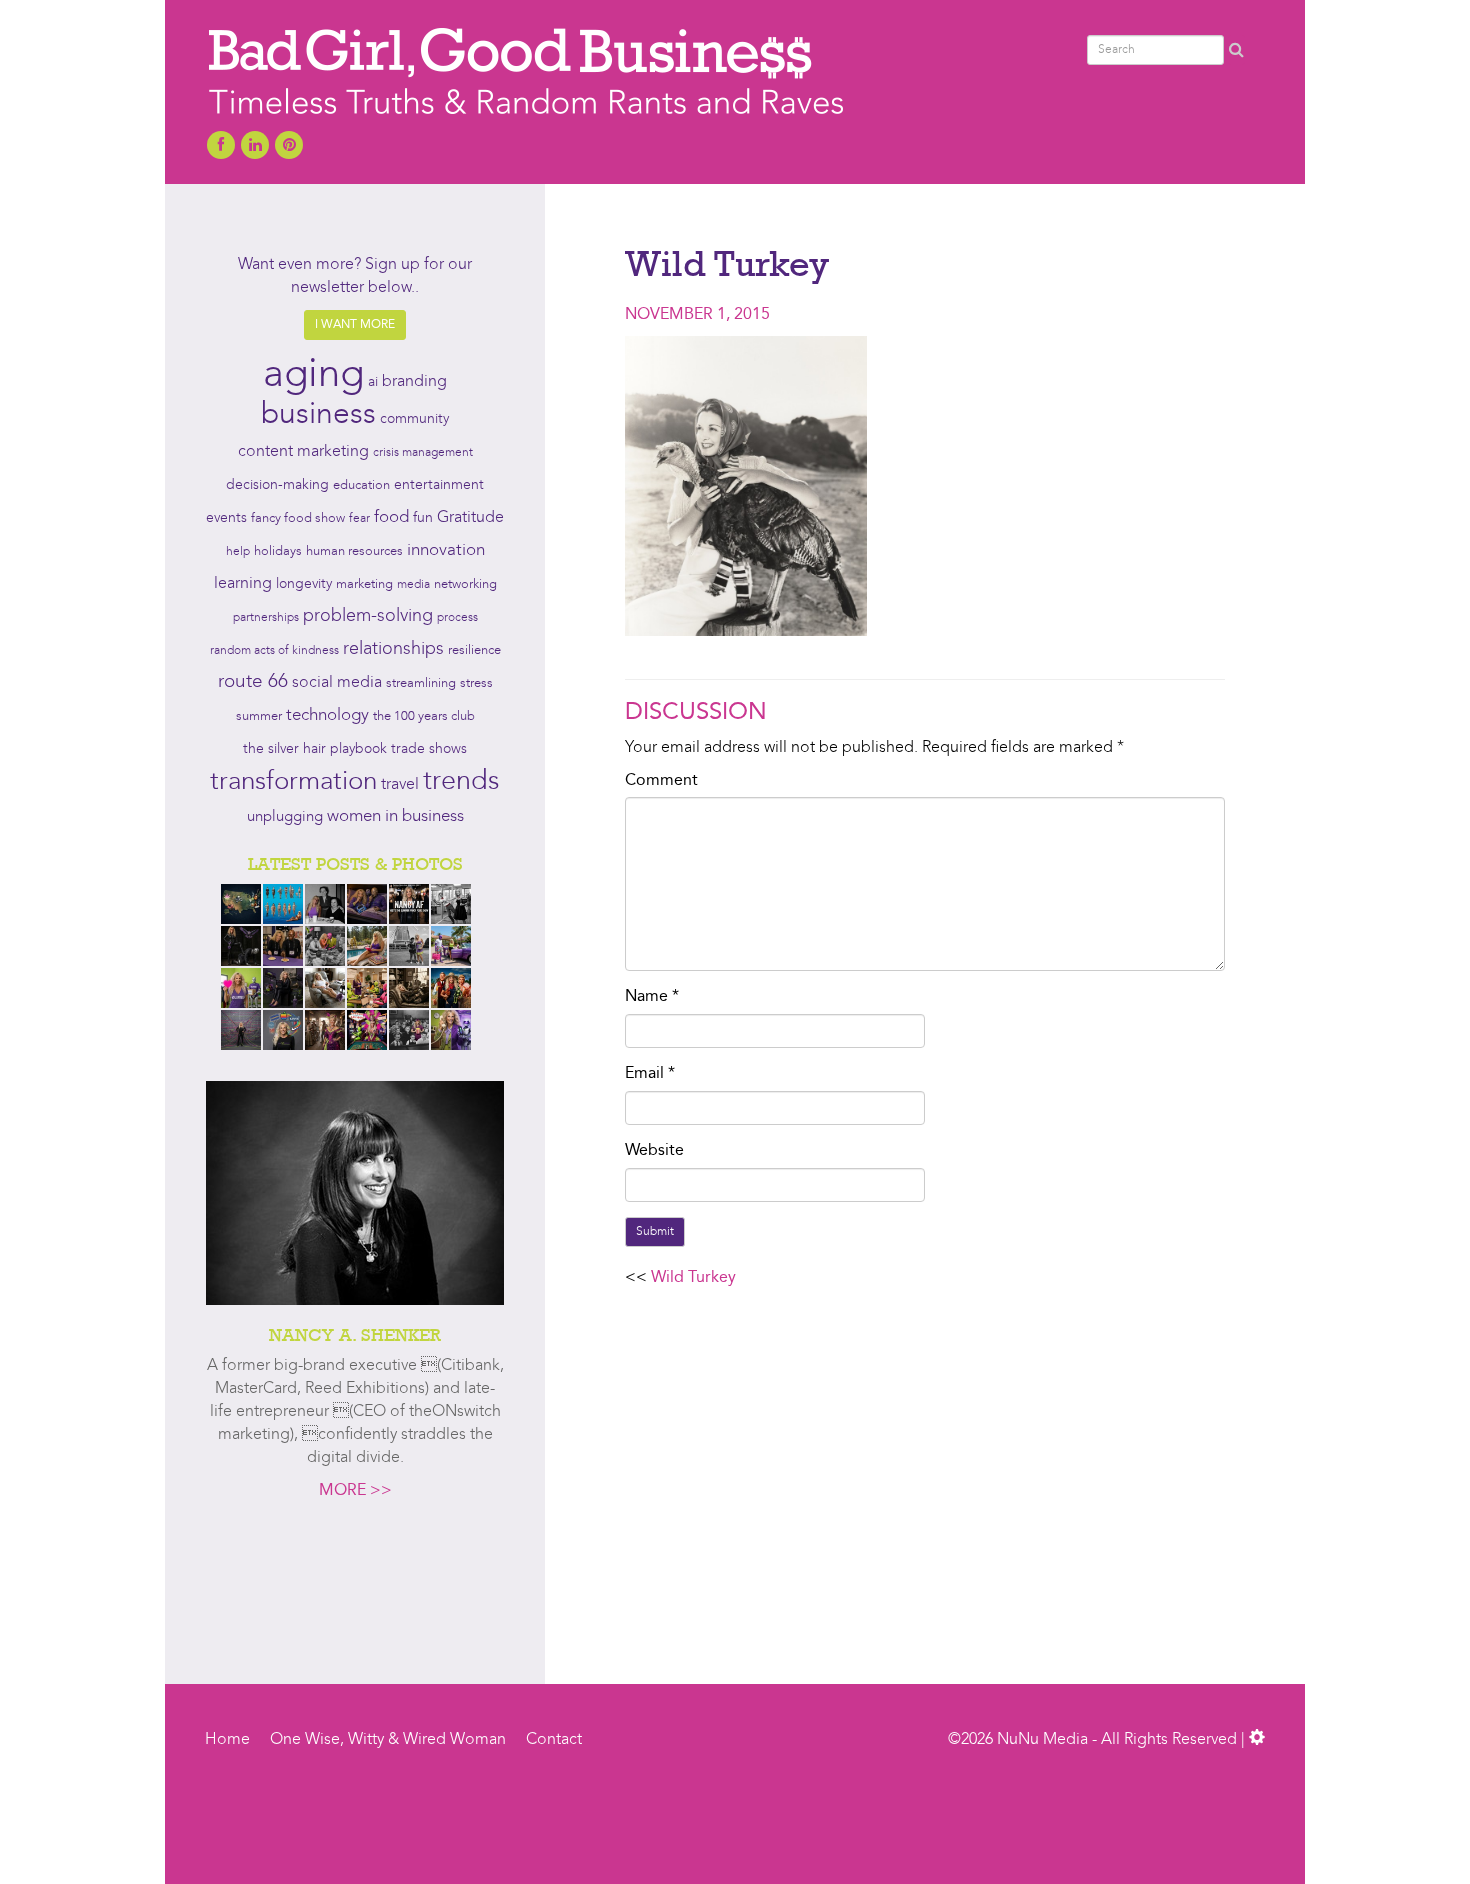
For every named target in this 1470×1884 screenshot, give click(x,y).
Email (650, 1074)
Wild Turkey (693, 1278)
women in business (395, 817)
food (391, 517)
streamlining (421, 683)
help (238, 552)
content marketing (303, 452)
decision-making (277, 485)
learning (243, 584)
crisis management (423, 453)
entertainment (439, 485)
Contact (554, 1740)
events (226, 518)
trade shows (429, 749)
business (318, 415)
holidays (278, 551)
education (361, 485)
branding (414, 382)
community (414, 419)
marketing (364, 584)
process (457, 618)
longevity (304, 584)
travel (400, 785)
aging (313, 376)
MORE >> (355, 1491)
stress (476, 683)
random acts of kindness (274, 651)
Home (227, 1740)
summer (259, 716)
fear (359, 519)
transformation (293, 782)
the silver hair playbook (315, 749)
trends (461, 782)
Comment (661, 781)
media (413, 585)
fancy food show (298, 518)
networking (465, 584)
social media (337, 683)
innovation (446, 550)
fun (423, 518)
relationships (393, 649)
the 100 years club (424, 716)
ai (373, 382)
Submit (655, 1232)
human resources (354, 551)
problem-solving (368, 616)
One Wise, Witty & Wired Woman (388, 1740)
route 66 (253, 682)
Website (654, 1151)
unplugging (285, 817)
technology (327, 716)
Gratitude (470, 518)
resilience (474, 650)
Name (652, 997)
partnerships (266, 618)
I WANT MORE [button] (355, 325)
